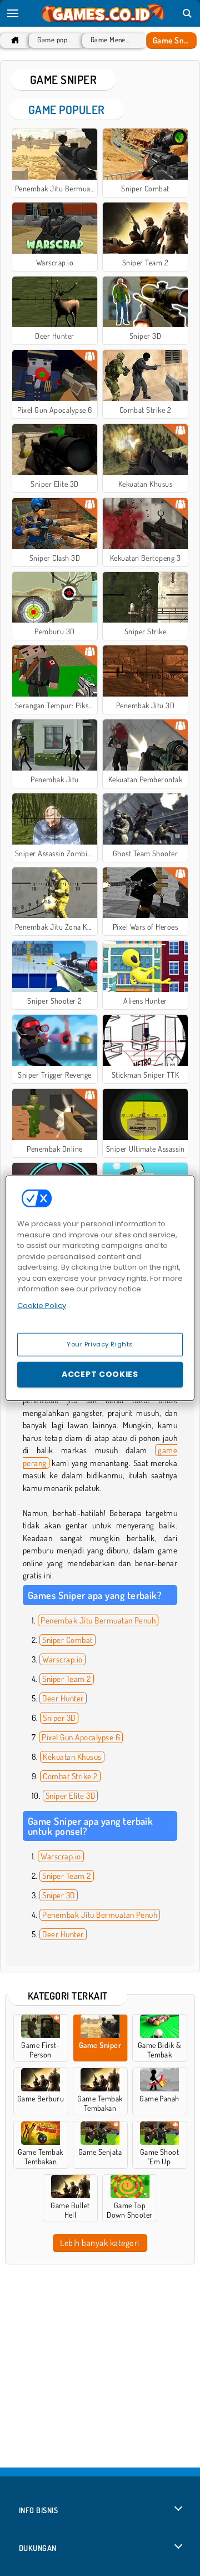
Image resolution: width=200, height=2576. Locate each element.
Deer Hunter (63, 1698)
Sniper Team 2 (66, 1679)
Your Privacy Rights (100, 1344)
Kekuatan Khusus (72, 1757)
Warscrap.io (62, 1659)
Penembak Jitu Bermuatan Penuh (98, 1620)
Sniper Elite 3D (70, 1796)
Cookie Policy (42, 1305)
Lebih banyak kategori (99, 2243)
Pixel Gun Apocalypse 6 (81, 1737)
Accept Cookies (100, 1374)
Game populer (54, 40)
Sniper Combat (67, 1640)
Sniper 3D (59, 1718)
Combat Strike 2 (70, 1776)
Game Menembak (112, 40)
